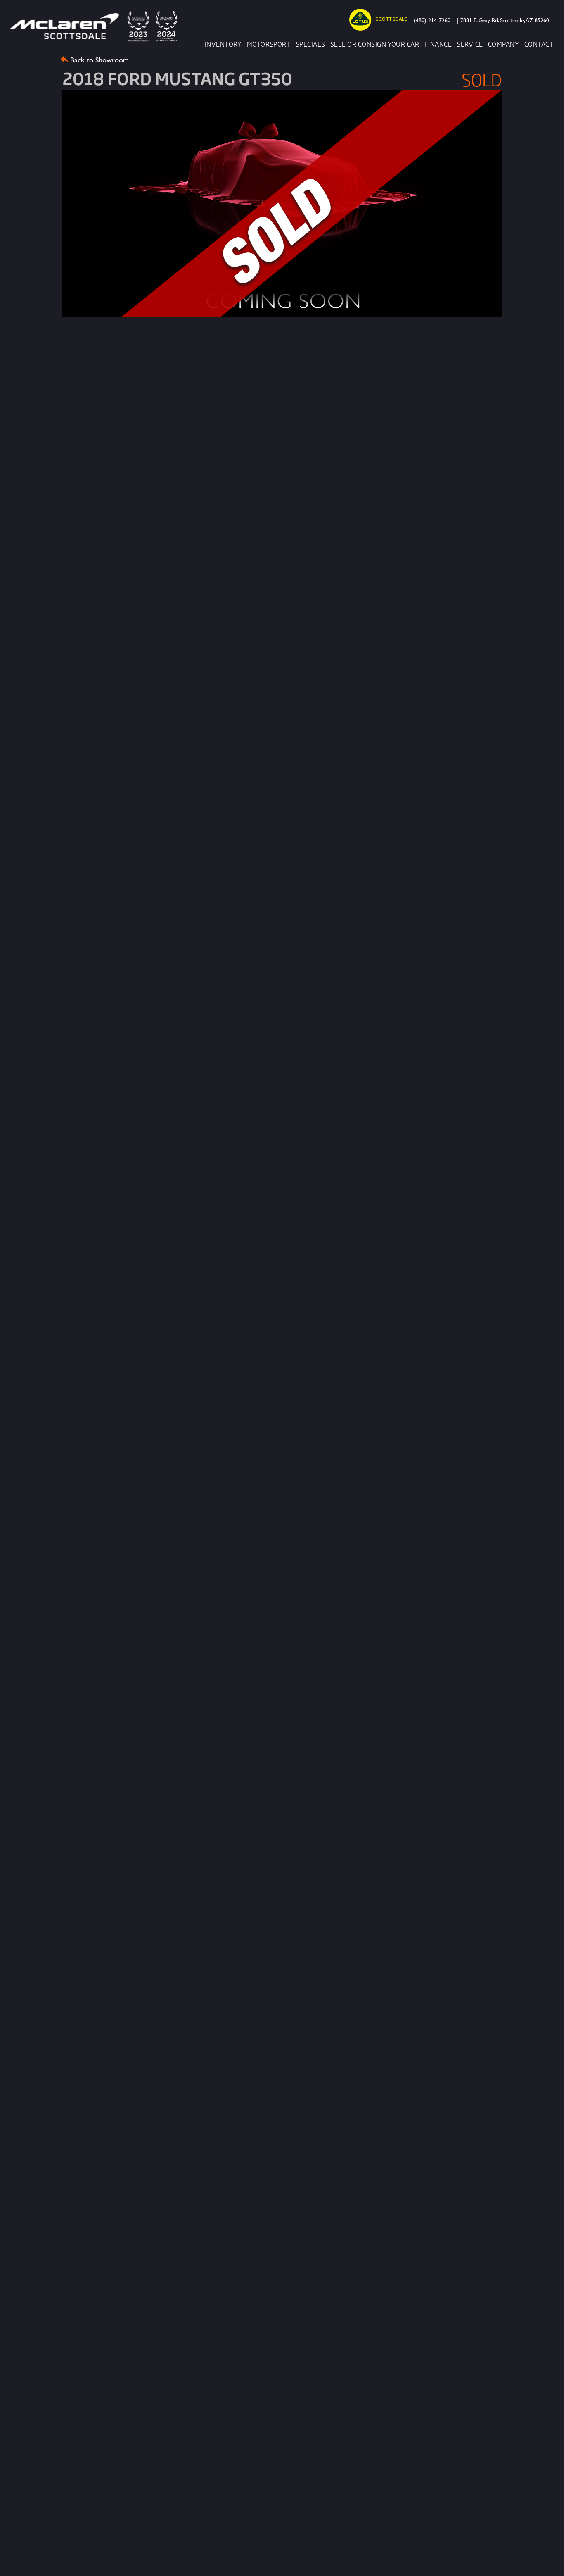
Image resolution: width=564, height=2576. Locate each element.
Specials (310, 44)
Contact (539, 44)
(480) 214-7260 (432, 20)
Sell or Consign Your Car (375, 44)
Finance (438, 44)
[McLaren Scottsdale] (96, 26)
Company (504, 44)
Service (470, 44)
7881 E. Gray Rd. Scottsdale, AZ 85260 (503, 20)
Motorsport (269, 44)
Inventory (223, 44)
